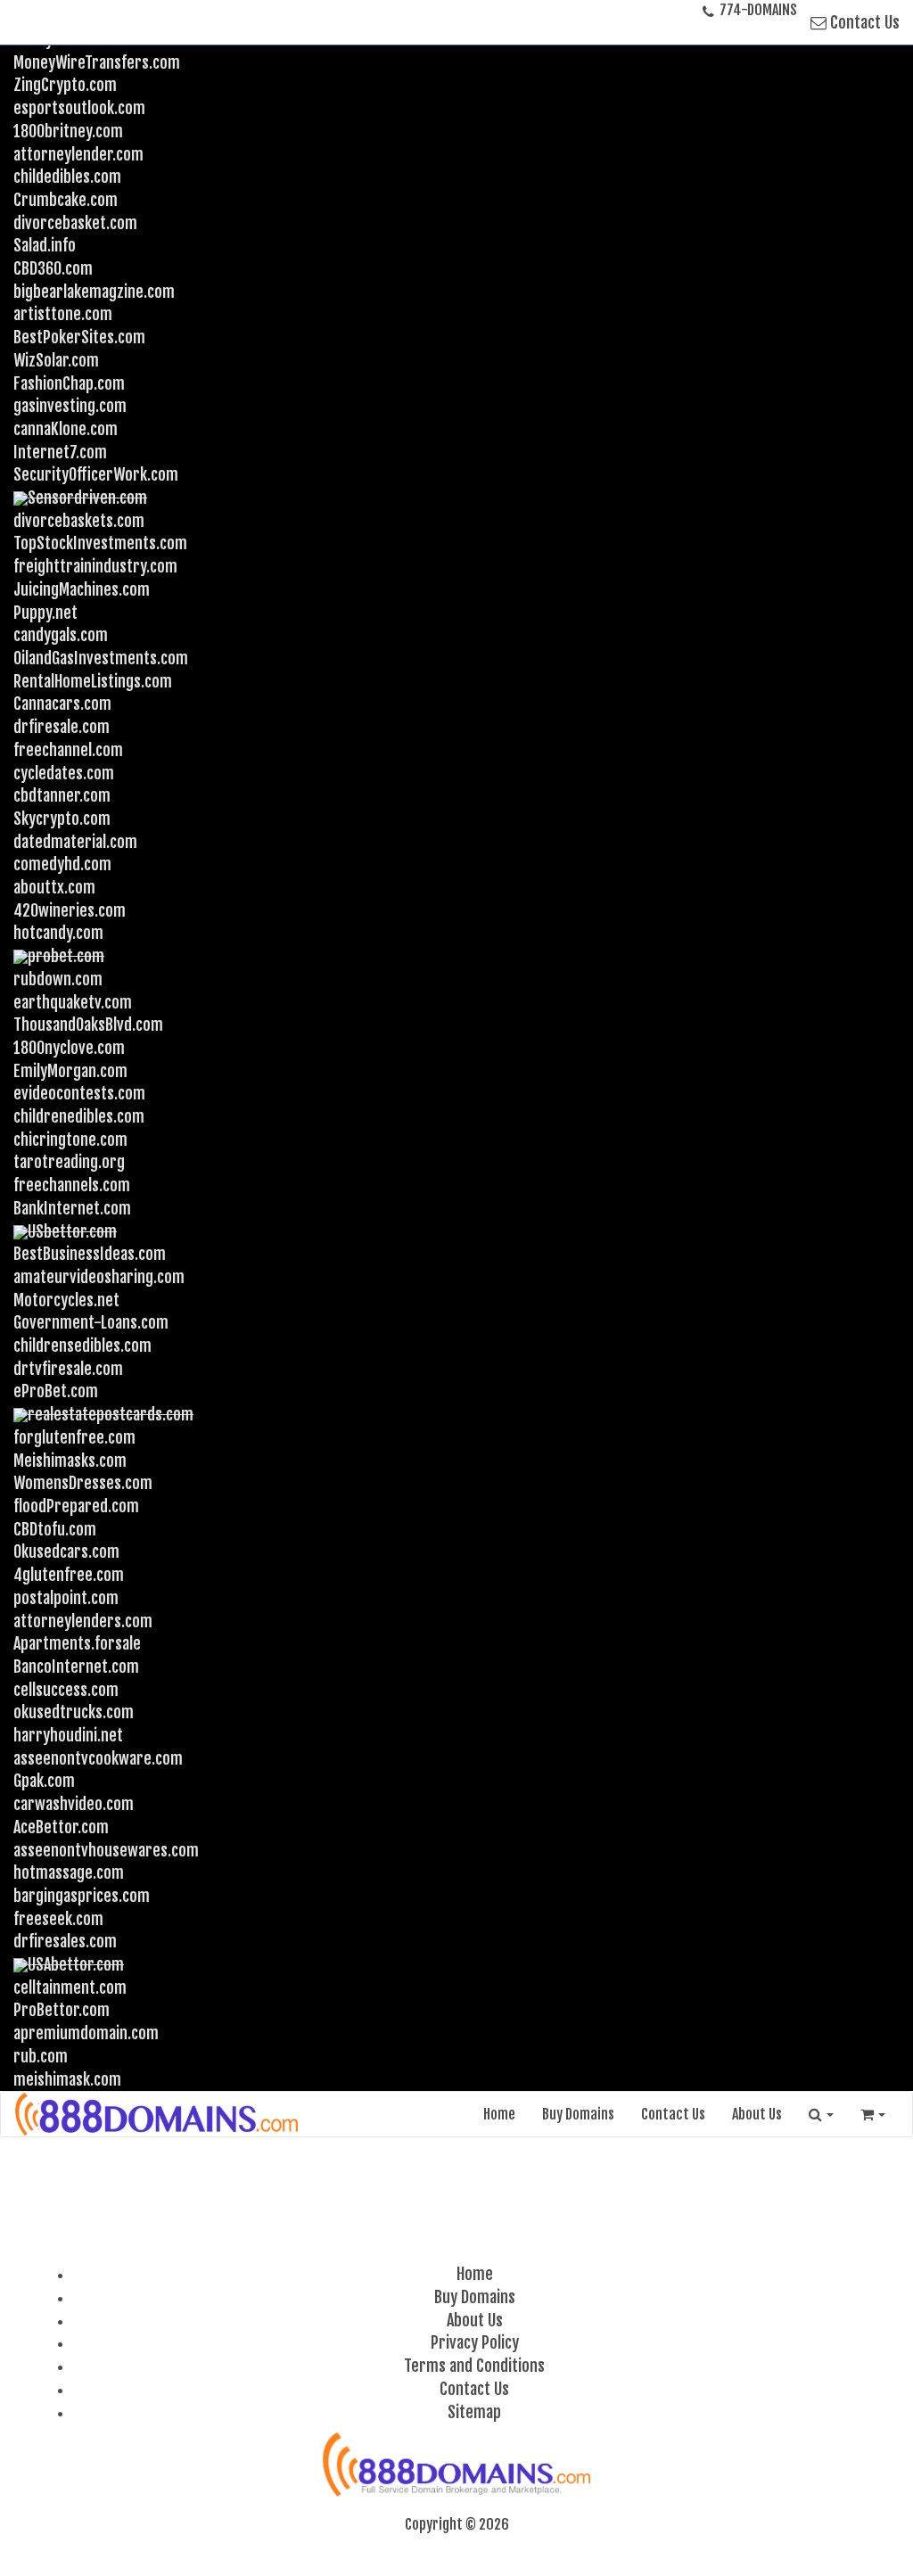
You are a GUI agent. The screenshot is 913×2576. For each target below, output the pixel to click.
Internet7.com (60, 452)
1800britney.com (68, 131)
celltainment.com (70, 1988)
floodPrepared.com (76, 1506)
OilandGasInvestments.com (101, 658)
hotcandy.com (58, 933)
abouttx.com (54, 887)
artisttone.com (63, 314)
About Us (757, 2114)
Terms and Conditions (474, 2366)
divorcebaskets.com (79, 521)
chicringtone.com (70, 1140)
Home (499, 2114)
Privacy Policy (475, 2342)
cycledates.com (64, 773)
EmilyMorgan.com (70, 1071)
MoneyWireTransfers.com (97, 62)
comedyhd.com (62, 864)
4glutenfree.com (69, 1575)
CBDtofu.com (55, 1529)
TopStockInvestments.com (100, 543)
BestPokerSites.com (79, 337)
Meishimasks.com (70, 1461)
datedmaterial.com (75, 842)
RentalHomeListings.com (93, 681)
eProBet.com (56, 1391)
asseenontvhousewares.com (106, 1850)
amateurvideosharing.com (99, 1277)
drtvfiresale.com (68, 1369)
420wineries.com (70, 910)
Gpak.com (44, 1781)
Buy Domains (578, 2114)
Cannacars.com (62, 704)
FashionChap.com (69, 383)
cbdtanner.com (62, 795)
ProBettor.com (62, 2010)
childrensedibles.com (82, 1346)
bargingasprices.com (82, 1896)
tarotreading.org (69, 1162)
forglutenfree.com (74, 1437)
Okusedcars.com (66, 1551)
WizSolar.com (56, 360)
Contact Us (863, 22)
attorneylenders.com (83, 1621)
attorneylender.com (78, 154)
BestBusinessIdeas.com (90, 1254)
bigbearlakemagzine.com (94, 292)
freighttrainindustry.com (95, 566)
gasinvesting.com (70, 406)
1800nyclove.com (69, 1048)
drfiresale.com (62, 727)
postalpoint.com (66, 1598)
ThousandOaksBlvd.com (88, 1025)
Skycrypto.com (62, 819)
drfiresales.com (65, 1941)
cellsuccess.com (66, 1690)
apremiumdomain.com (86, 2033)
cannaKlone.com (66, 429)
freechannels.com (72, 1185)
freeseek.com (58, 1919)
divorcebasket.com (75, 223)
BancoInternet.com (76, 1667)
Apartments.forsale (77, 1643)
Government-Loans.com (91, 1322)
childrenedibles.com (79, 1116)
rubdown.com (58, 979)
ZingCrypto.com (65, 85)
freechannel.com (68, 750)
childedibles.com (67, 177)
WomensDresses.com (83, 1483)
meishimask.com (67, 2079)
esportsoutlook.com (79, 108)
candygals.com (61, 635)
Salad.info (45, 245)
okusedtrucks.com (74, 1712)
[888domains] (158, 2114)
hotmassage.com (69, 1872)
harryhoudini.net (68, 1735)
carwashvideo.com (74, 1804)
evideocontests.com (79, 1093)
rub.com (41, 2056)
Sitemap (474, 2412)
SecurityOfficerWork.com (96, 474)
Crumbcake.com (66, 200)
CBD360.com (53, 268)
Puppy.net (45, 613)
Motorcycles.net (66, 1300)
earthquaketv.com (73, 1002)
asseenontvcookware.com (98, 1758)
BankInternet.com (72, 1208)
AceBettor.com (61, 1827)
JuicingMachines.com (82, 589)
